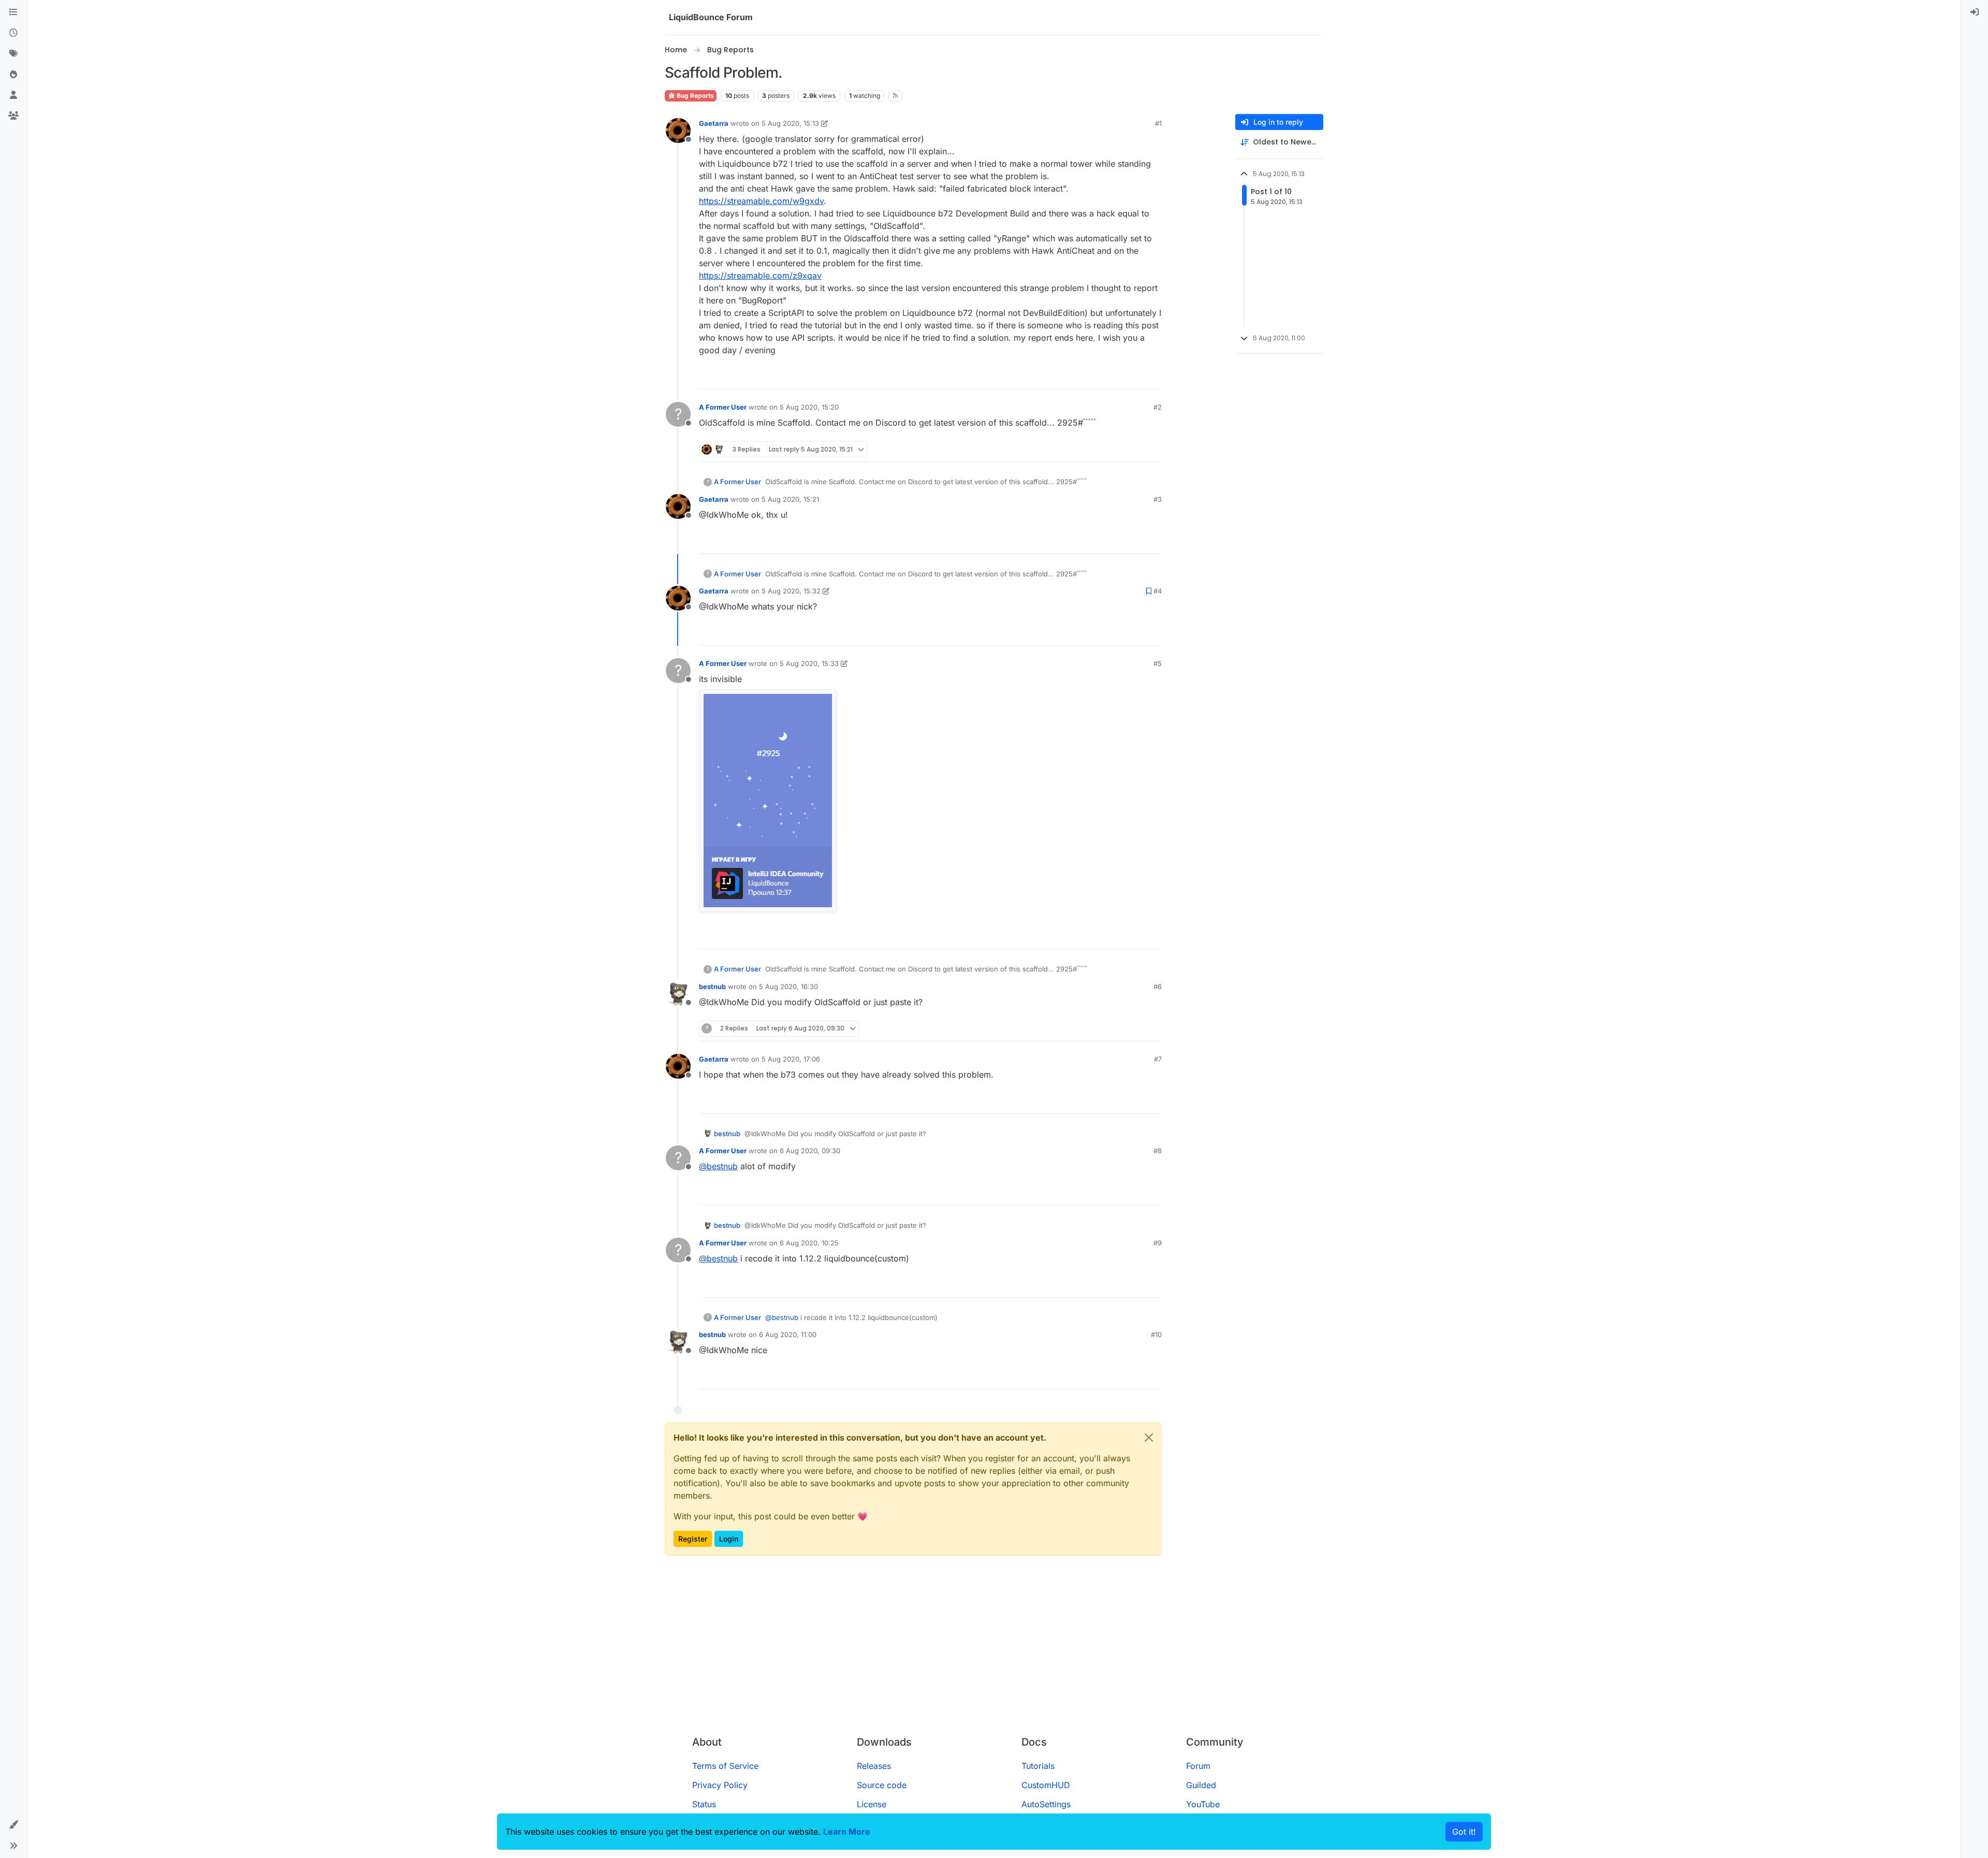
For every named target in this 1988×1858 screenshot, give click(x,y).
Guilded (1201, 1785)
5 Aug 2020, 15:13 (790, 123)
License (872, 1804)
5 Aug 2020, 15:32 (791, 591)
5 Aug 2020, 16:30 (788, 986)
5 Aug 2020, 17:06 (791, 1059)
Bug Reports (695, 96)
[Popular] (13, 75)
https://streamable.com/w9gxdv (761, 201)
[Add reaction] (1115, 377)
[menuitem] (1975, 12)
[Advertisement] (994, 1650)
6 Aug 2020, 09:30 (810, 1151)
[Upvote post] (1135, 377)
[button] (13, 1825)
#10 (1156, 1334)
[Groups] (13, 116)
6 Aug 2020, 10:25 (809, 1243)
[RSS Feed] (895, 96)
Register (693, 1539)
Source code (882, 1785)
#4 (1158, 591)
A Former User (723, 407)
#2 (1158, 407)
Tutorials (1038, 1766)
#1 (1158, 123)
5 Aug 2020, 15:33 (809, 663)
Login (729, 1539)
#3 (1158, 499)
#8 (1158, 1151)
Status (704, 1804)
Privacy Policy (720, 1785)
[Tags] (13, 54)
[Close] (1149, 1438)
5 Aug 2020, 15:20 (809, 407)
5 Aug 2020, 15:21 (790, 499)
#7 (1158, 1059)
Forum (1198, 1766)
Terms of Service (725, 1766)
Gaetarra (714, 123)
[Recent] (13, 33)
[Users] (13, 95)
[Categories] (13, 12)
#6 (1158, 986)
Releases (874, 1766)
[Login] (1975, 12)
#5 (1158, 663)
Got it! (1464, 1832)
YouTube (1203, 1804)
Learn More (847, 1832)
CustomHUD (1046, 1785)
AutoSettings (1046, 1804)
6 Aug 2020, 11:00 (788, 1334)
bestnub (712, 986)
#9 (1158, 1243)
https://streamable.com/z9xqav (760, 275)
